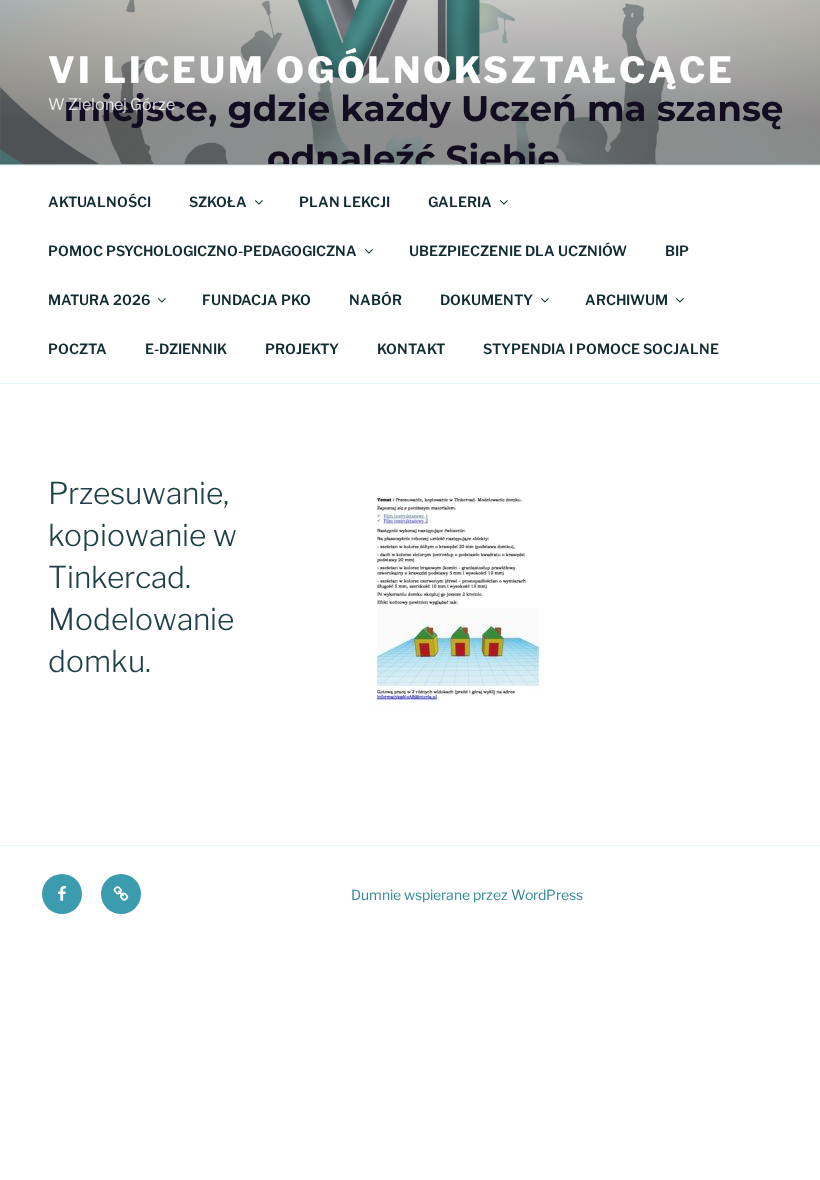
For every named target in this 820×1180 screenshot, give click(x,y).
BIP (677, 250)
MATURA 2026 (99, 299)
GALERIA (460, 201)
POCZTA (77, 348)
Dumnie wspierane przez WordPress (467, 894)
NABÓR (375, 299)
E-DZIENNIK (186, 348)
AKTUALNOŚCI (99, 201)
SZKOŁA (218, 201)
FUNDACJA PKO (256, 299)
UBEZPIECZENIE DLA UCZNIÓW (518, 250)
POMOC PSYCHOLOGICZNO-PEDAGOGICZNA (202, 250)
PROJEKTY (302, 348)
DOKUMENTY (486, 299)
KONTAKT (411, 348)
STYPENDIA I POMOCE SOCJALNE (601, 348)
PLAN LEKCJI (344, 201)
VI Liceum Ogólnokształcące (391, 70)
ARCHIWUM (626, 299)
